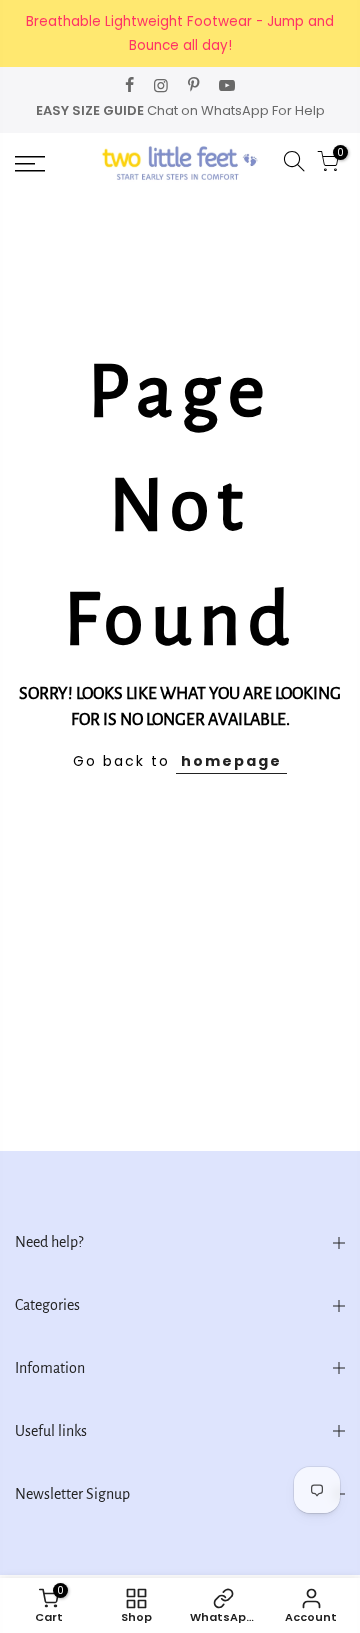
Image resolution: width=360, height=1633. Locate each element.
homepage (231, 761)
